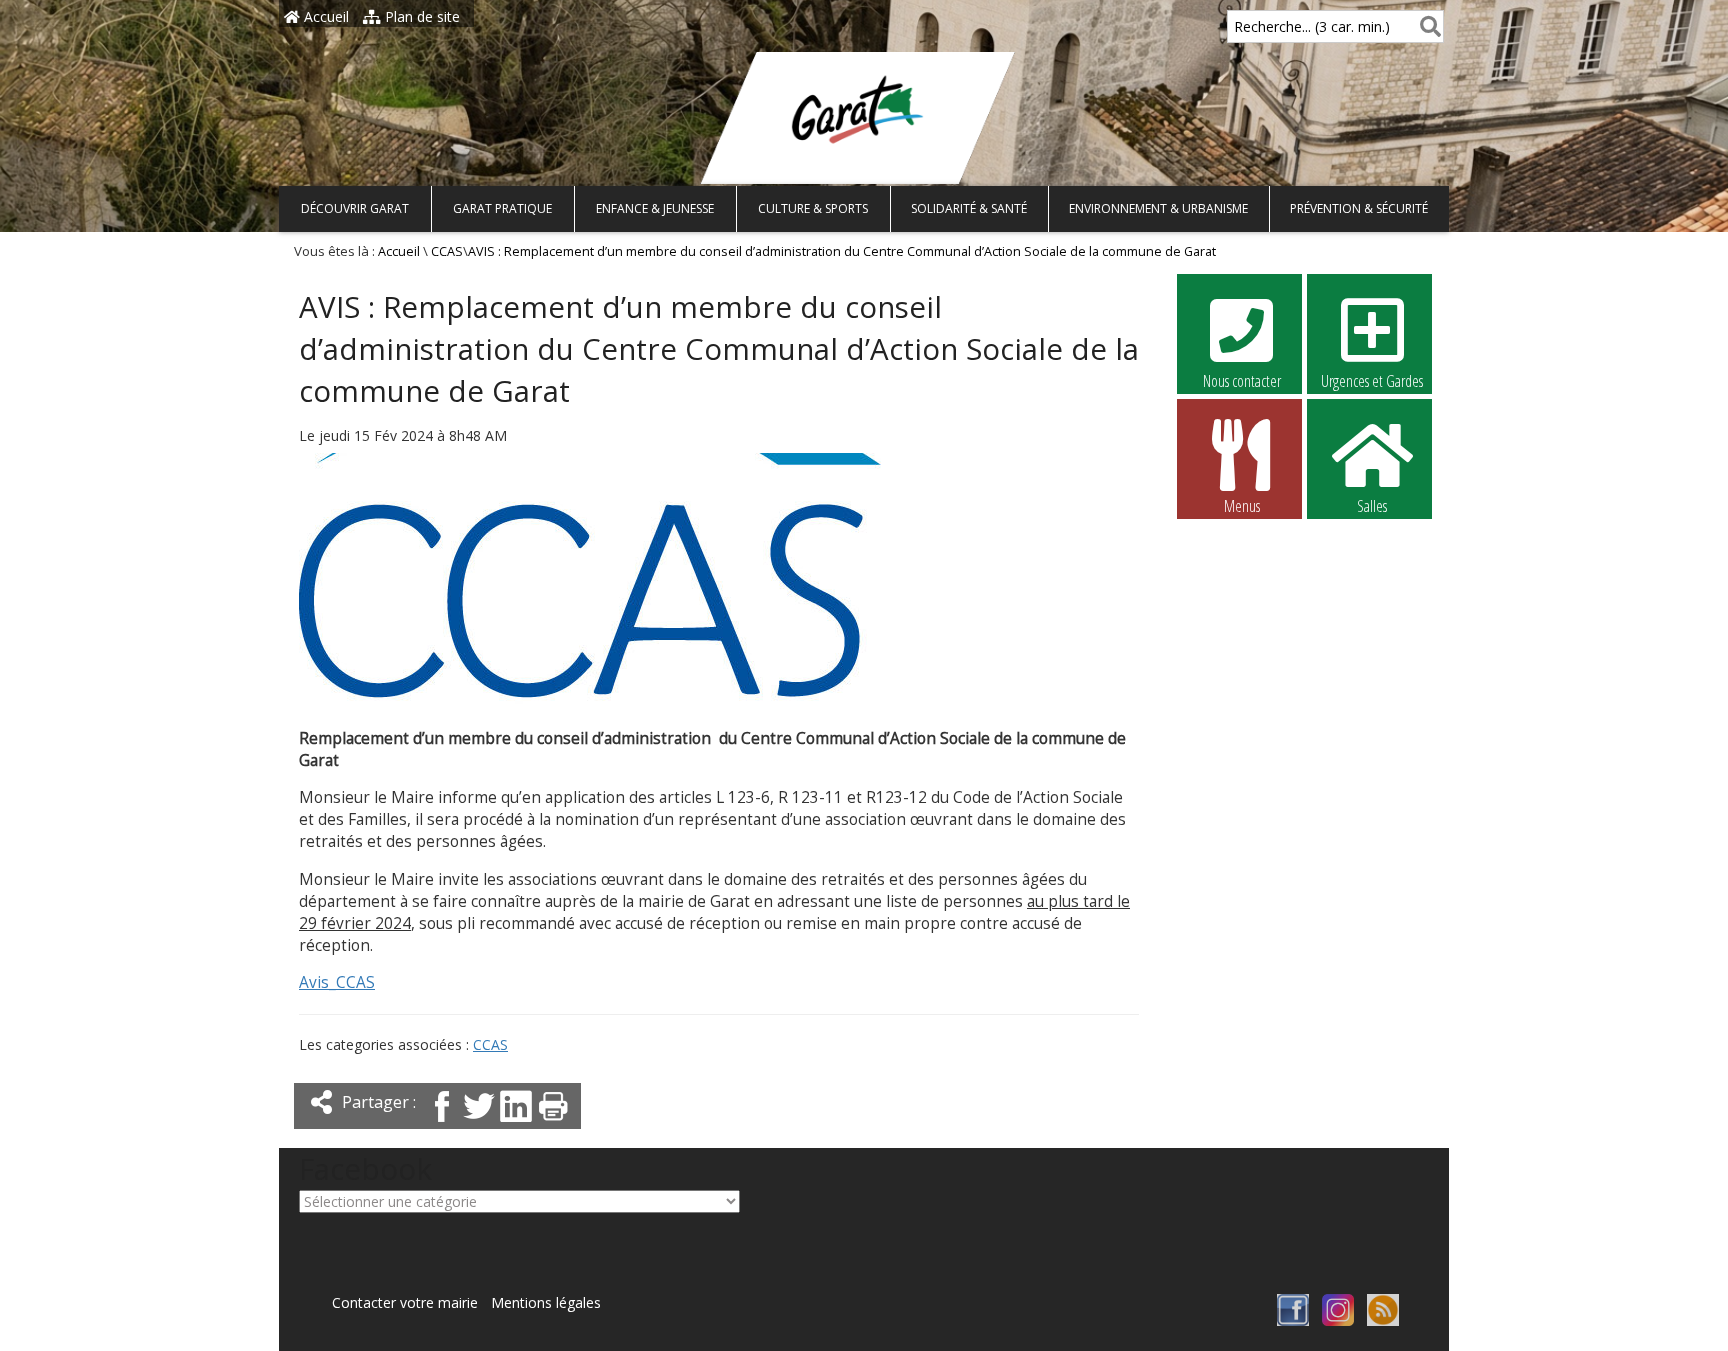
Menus (1242, 506)
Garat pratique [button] (502, 208)
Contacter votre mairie (405, 1302)
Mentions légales (546, 1302)
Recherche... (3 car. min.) (1312, 26)
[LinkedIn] (516, 1123)
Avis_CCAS (337, 982)
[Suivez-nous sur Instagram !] (1338, 1320)
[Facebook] (442, 1123)
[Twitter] (479, 1123)
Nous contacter (1242, 381)
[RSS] (1383, 1320)
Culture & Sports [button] (813, 208)
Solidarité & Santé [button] (969, 208)
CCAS (447, 251)
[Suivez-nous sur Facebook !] (1293, 1320)
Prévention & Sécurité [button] (1359, 208)
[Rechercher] (1426, 26)
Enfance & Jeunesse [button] (655, 208)
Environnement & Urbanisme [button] (1158, 208)
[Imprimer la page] (553, 1123)
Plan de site (420, 16)
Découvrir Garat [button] (355, 208)
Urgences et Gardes (1372, 381)
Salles (1372, 506)
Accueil (324, 16)
